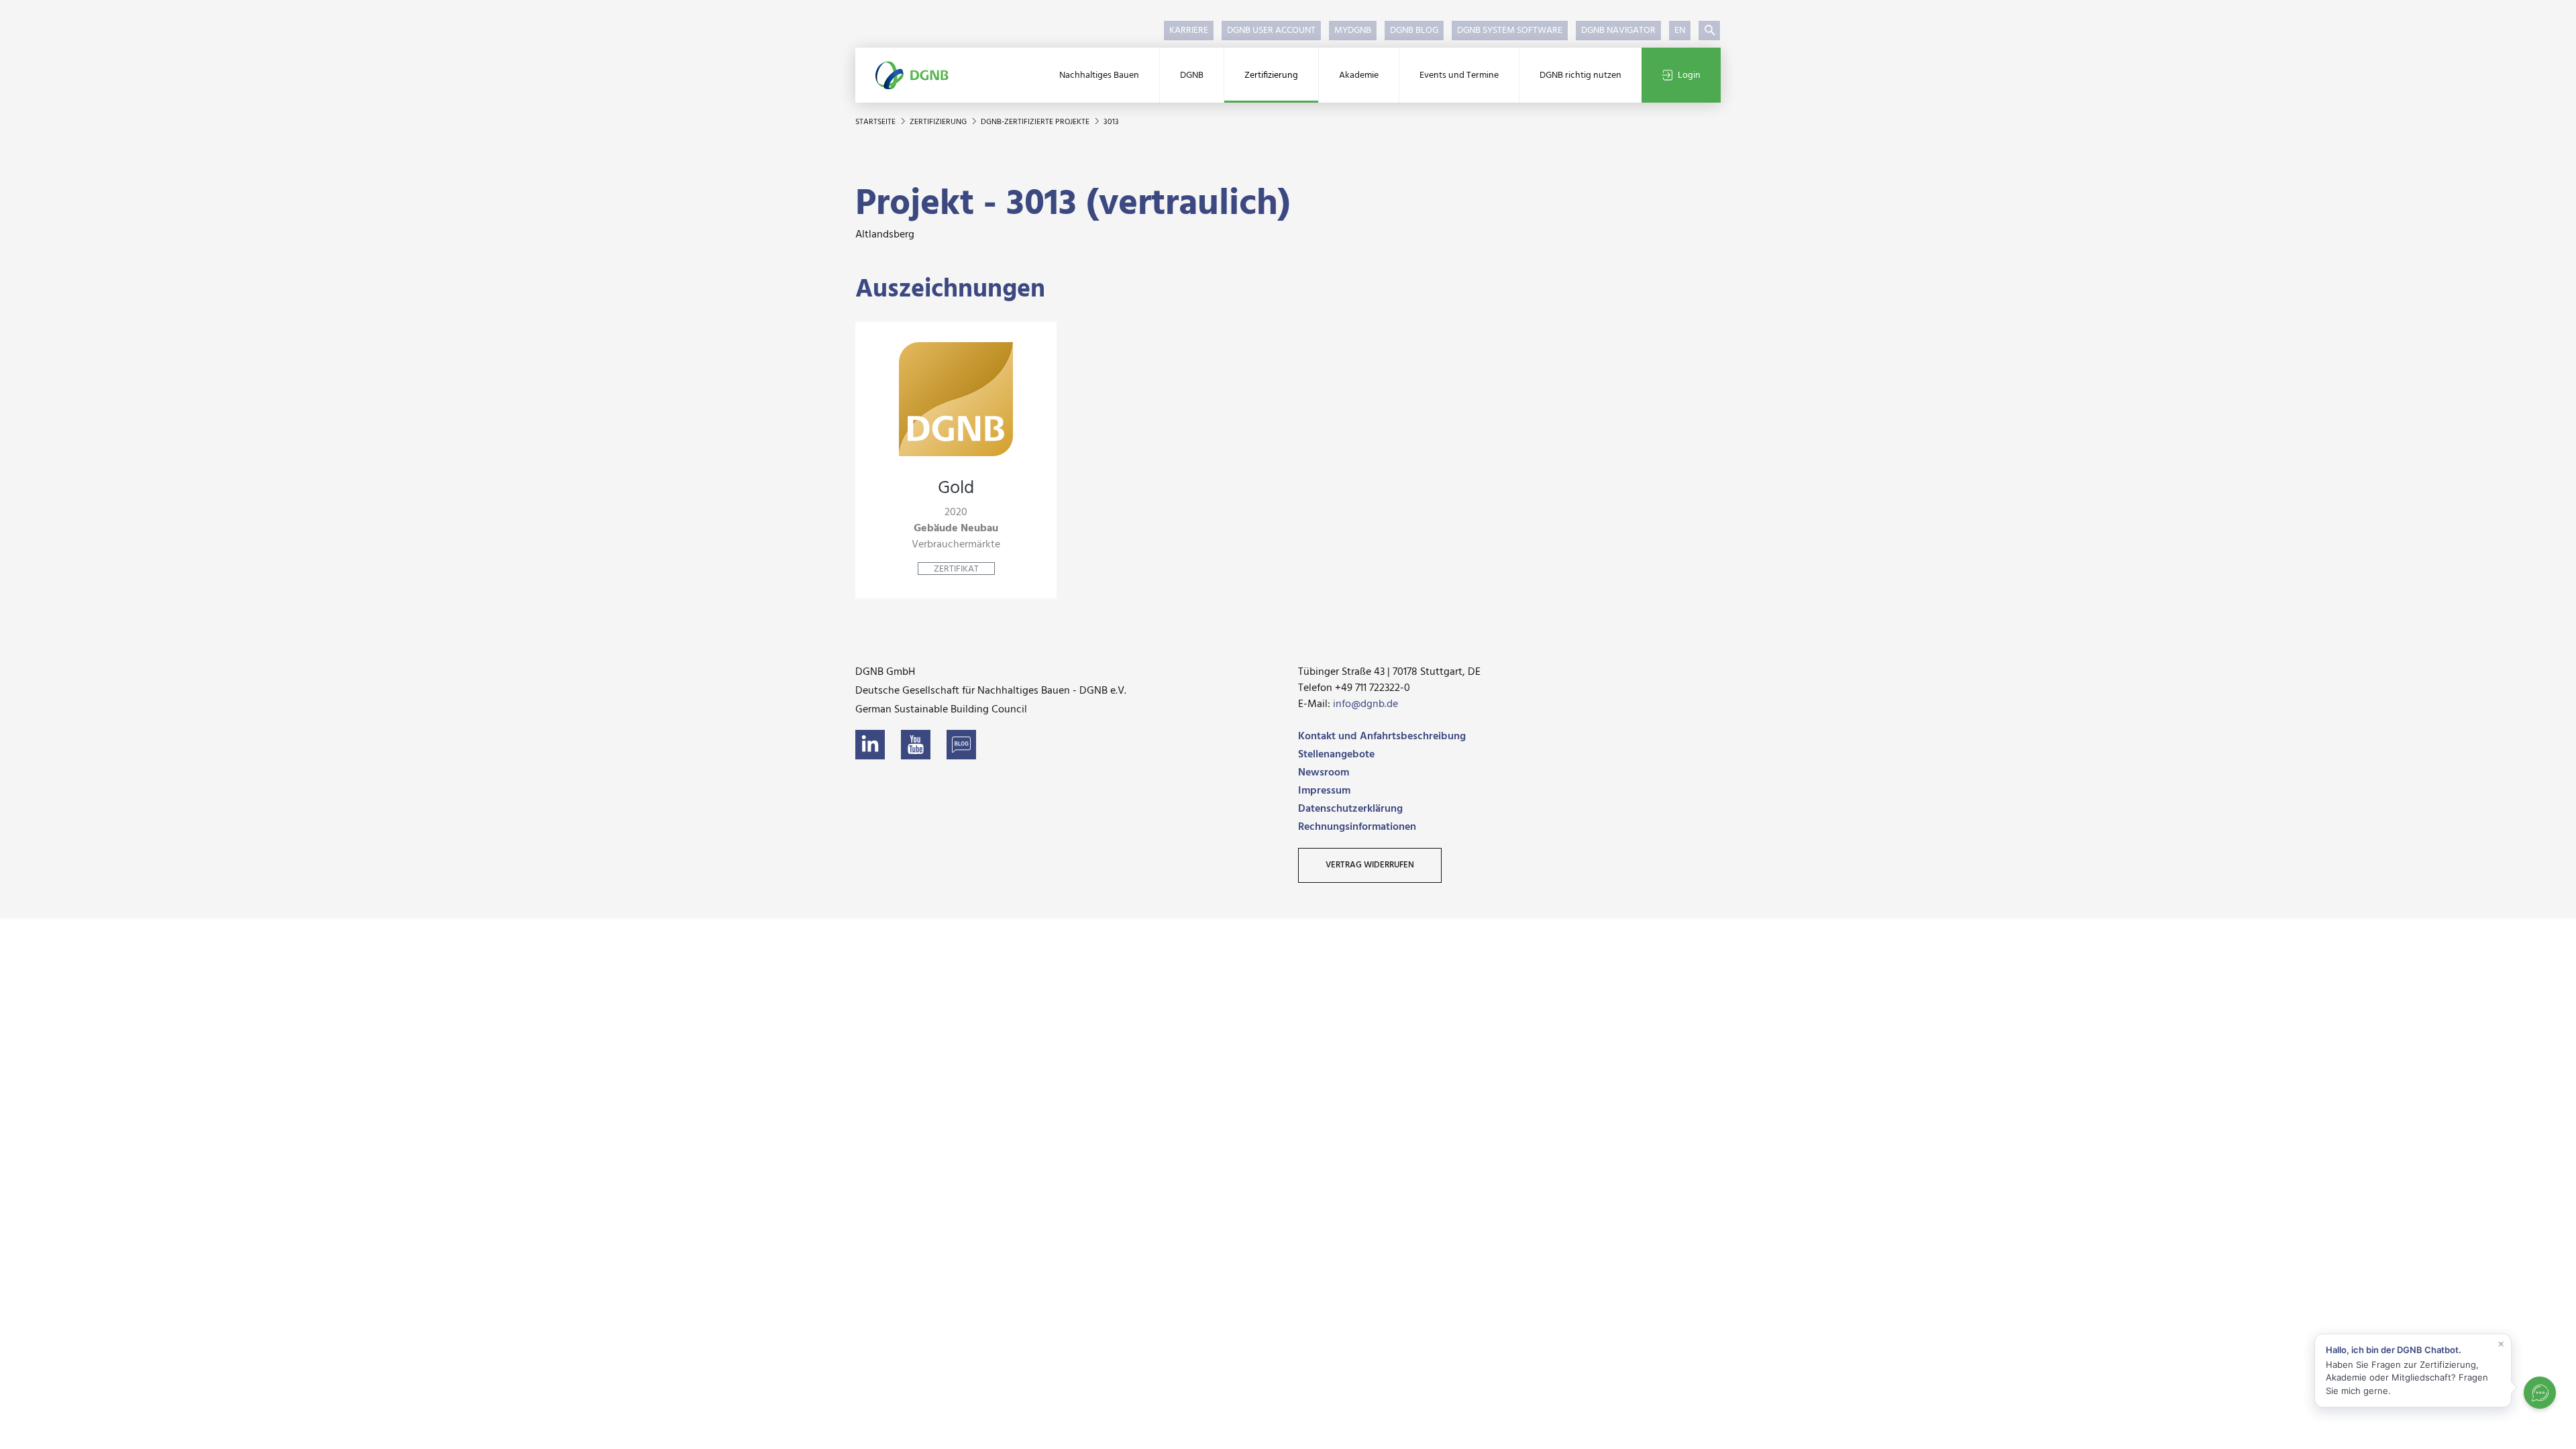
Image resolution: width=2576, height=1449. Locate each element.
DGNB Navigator (1618, 31)
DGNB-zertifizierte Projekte (1036, 122)
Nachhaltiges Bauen (1099, 75)
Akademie (1359, 75)
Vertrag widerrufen (1370, 865)
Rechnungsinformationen (1357, 827)
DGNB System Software (1510, 31)
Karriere (1189, 31)
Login (1689, 75)
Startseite (876, 122)
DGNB (1192, 75)
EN (1680, 31)
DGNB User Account (1271, 31)
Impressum (1324, 791)
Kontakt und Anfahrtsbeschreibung (1382, 737)
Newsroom (1324, 773)
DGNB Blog (1414, 31)
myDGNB (1353, 31)
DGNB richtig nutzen (1580, 75)
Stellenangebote (1336, 755)
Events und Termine (1459, 75)
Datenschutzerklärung (1350, 809)
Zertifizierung (1271, 75)
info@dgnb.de (1365, 704)
